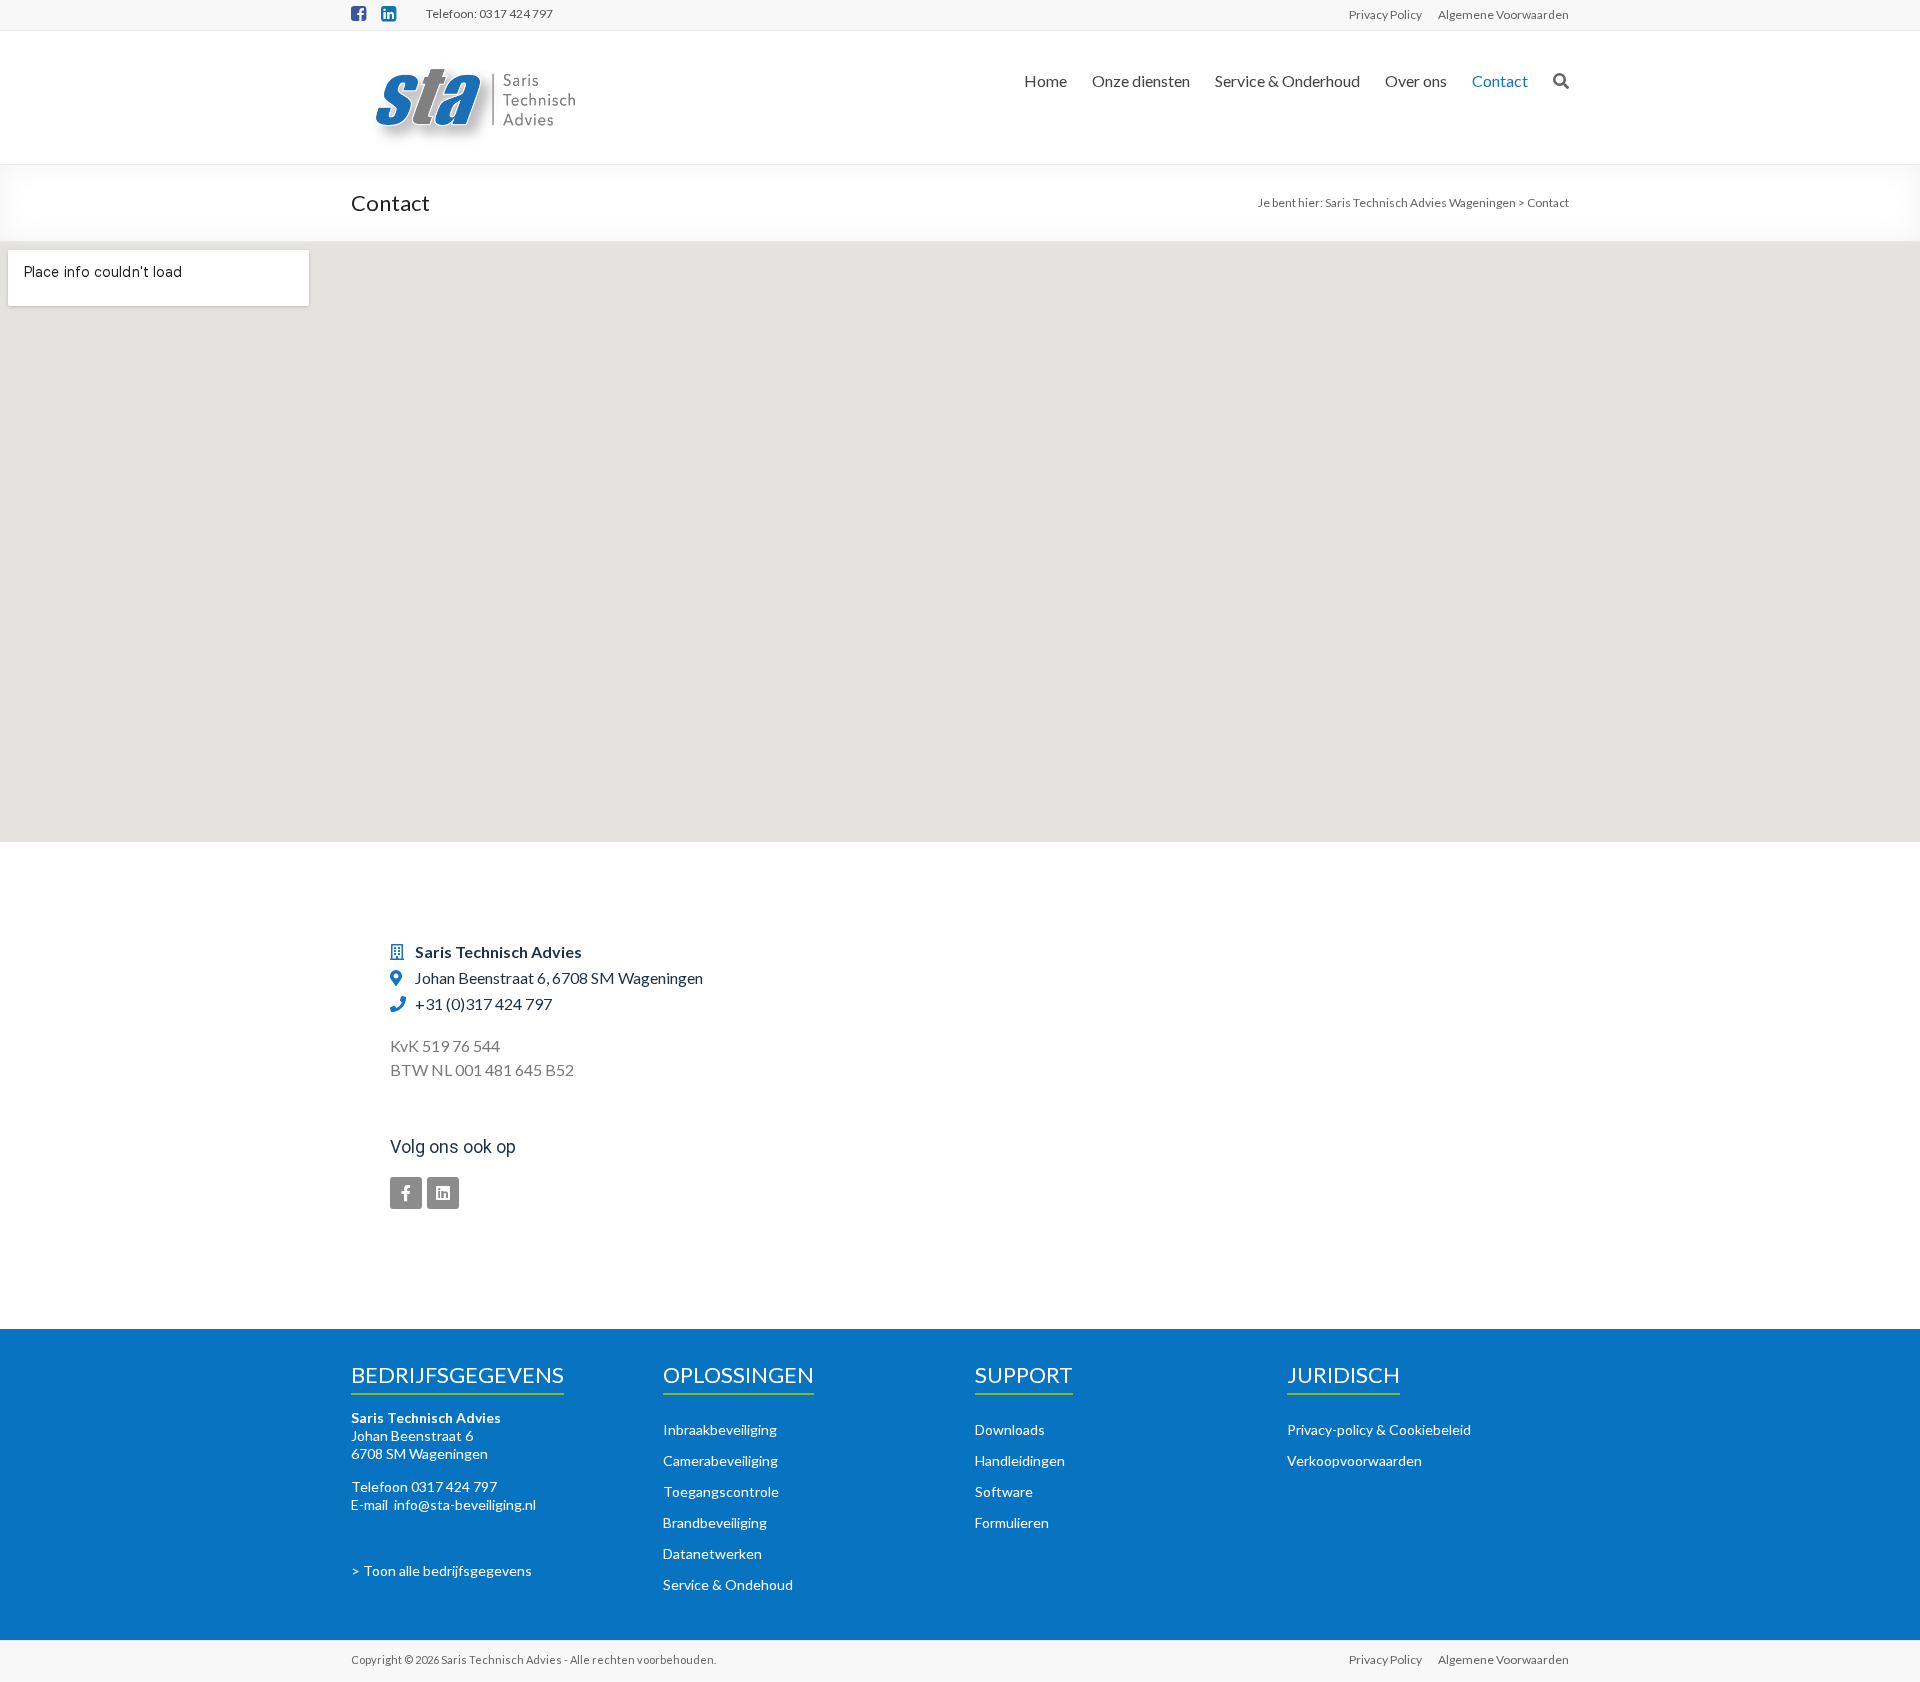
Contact (1500, 80)
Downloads (1010, 1429)
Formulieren (1012, 1522)
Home (1045, 80)
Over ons (1416, 80)
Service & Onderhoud (1287, 80)
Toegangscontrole (721, 1491)
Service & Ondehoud (728, 1584)
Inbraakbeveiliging (720, 1429)
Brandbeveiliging (715, 1522)
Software (1004, 1491)
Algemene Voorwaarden (1503, 14)
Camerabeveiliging (720, 1460)
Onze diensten (1141, 80)
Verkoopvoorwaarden (1354, 1460)
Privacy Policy (1385, 14)
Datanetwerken (712, 1553)
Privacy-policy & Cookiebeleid (1379, 1429)
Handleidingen (1020, 1460)
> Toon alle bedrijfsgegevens (441, 1570)
